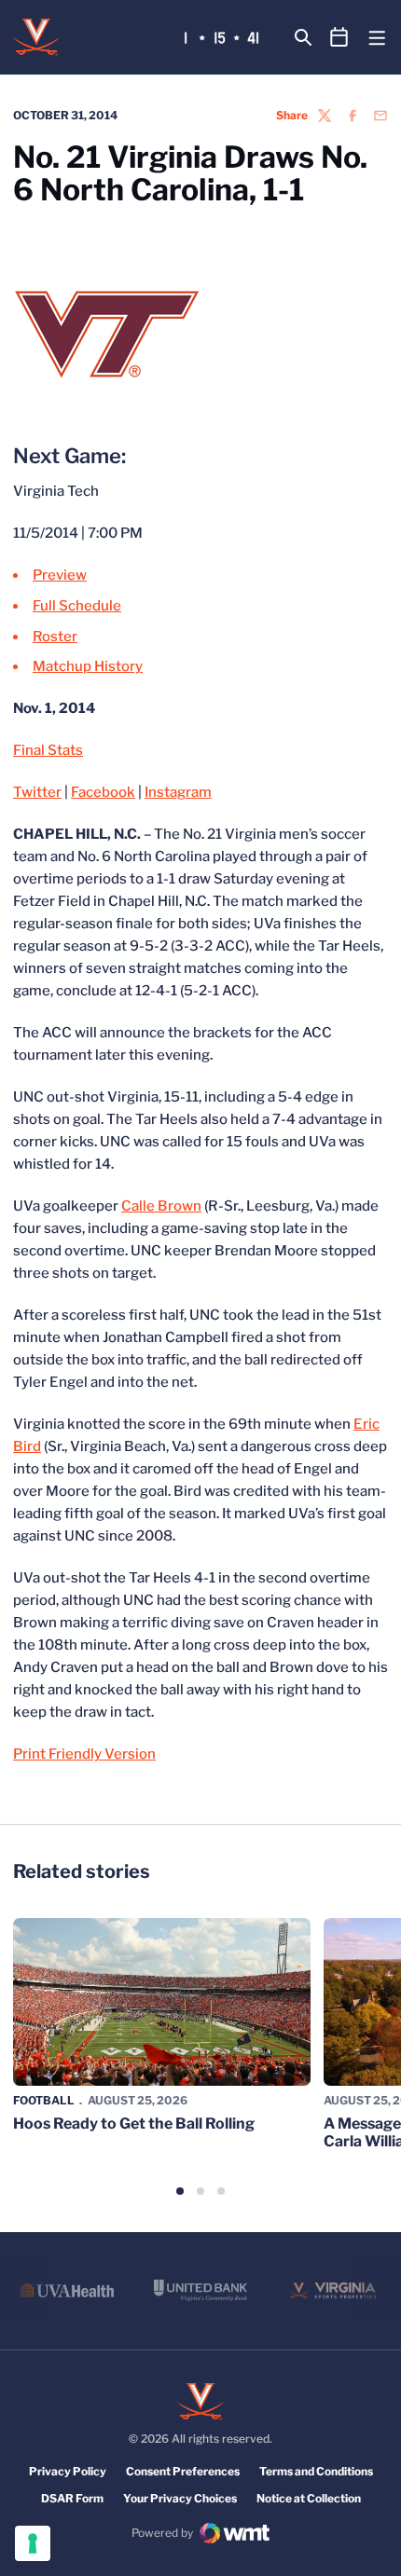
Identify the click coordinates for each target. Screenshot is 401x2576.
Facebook (103, 792)
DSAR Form (72, 2498)
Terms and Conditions (316, 2471)
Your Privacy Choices (180, 2498)
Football (44, 2100)
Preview (60, 575)
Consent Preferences (183, 2471)
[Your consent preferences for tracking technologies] (33, 2543)
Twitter (37, 792)
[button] (180, 2191)
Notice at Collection (309, 2498)
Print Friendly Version (84, 1754)
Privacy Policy (68, 2471)
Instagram (178, 792)
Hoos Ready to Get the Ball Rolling (134, 2124)
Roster (55, 637)
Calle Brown (161, 1206)
